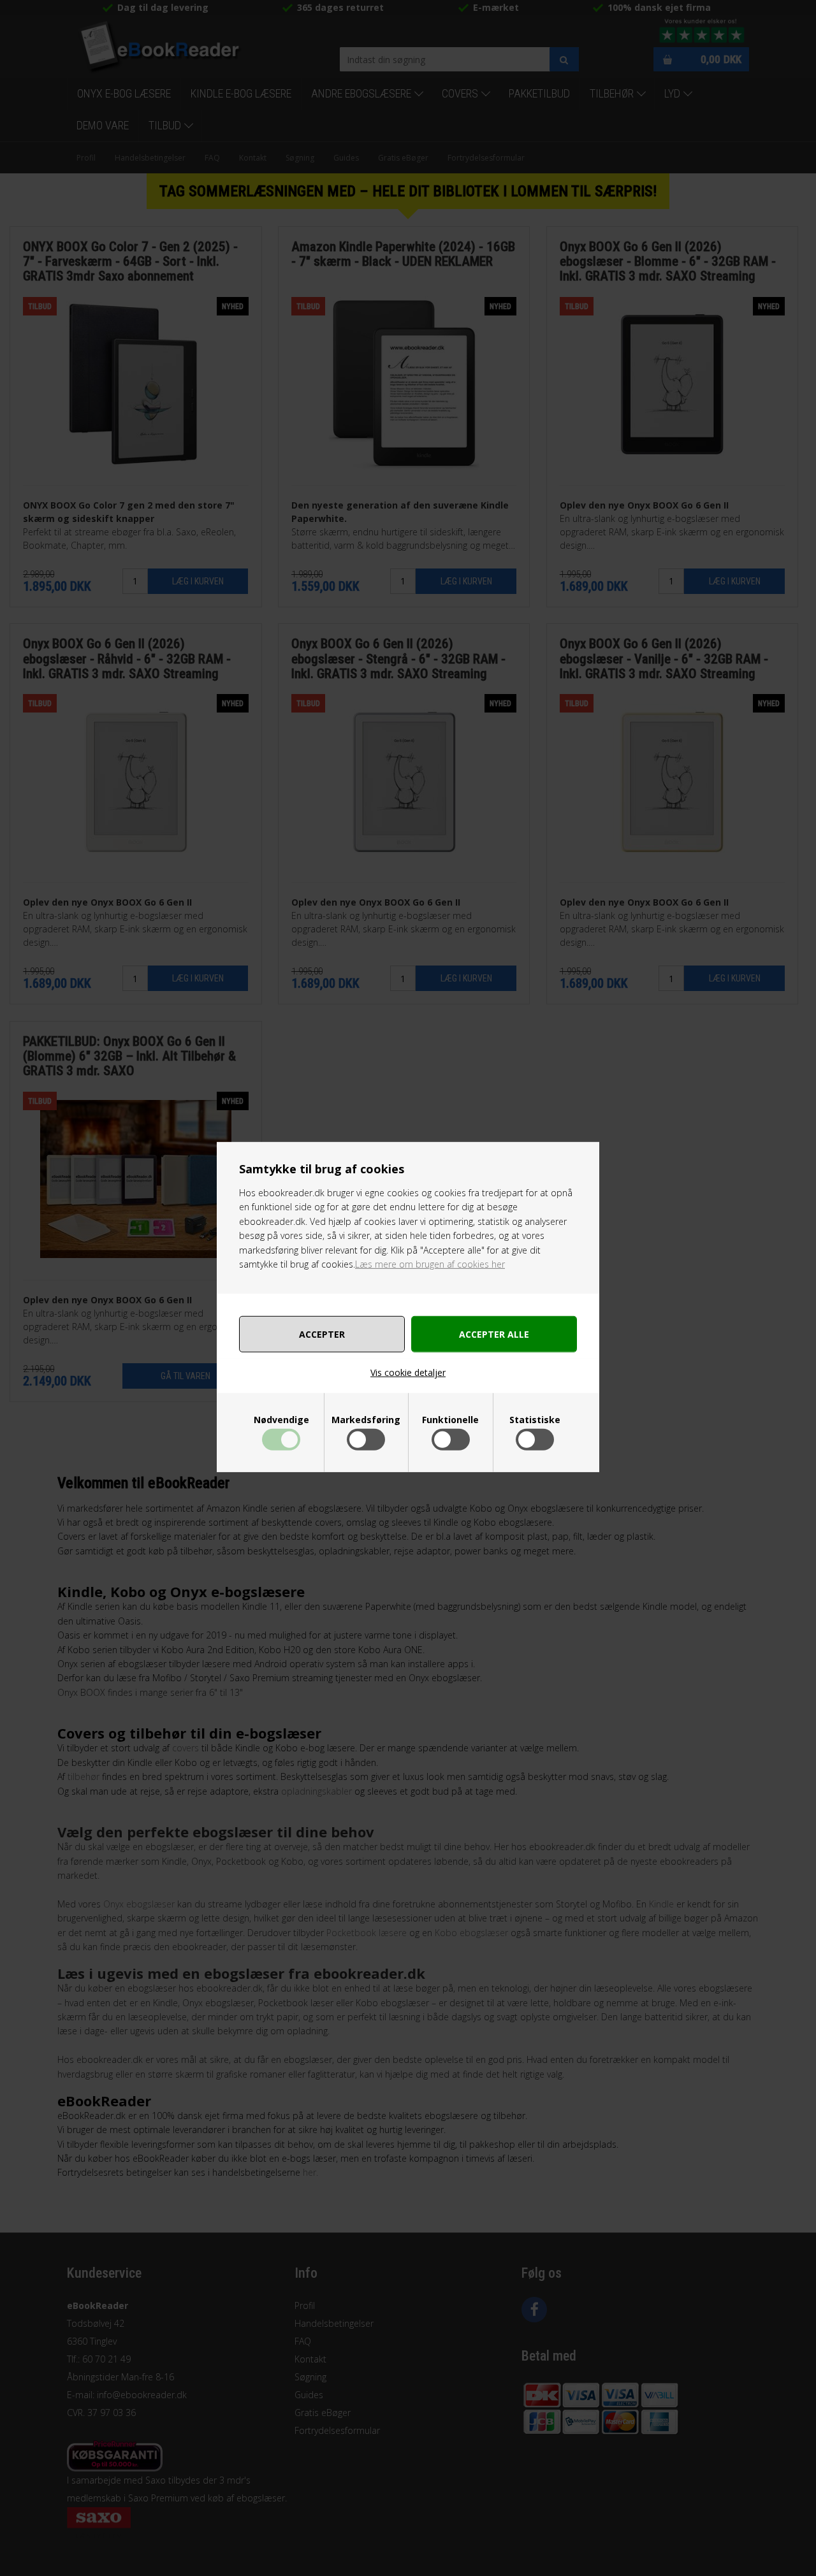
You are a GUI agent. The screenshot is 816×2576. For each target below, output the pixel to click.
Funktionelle (450, 1420)
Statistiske (535, 1420)
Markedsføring (366, 1420)
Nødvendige (281, 1420)
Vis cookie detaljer (408, 1372)
